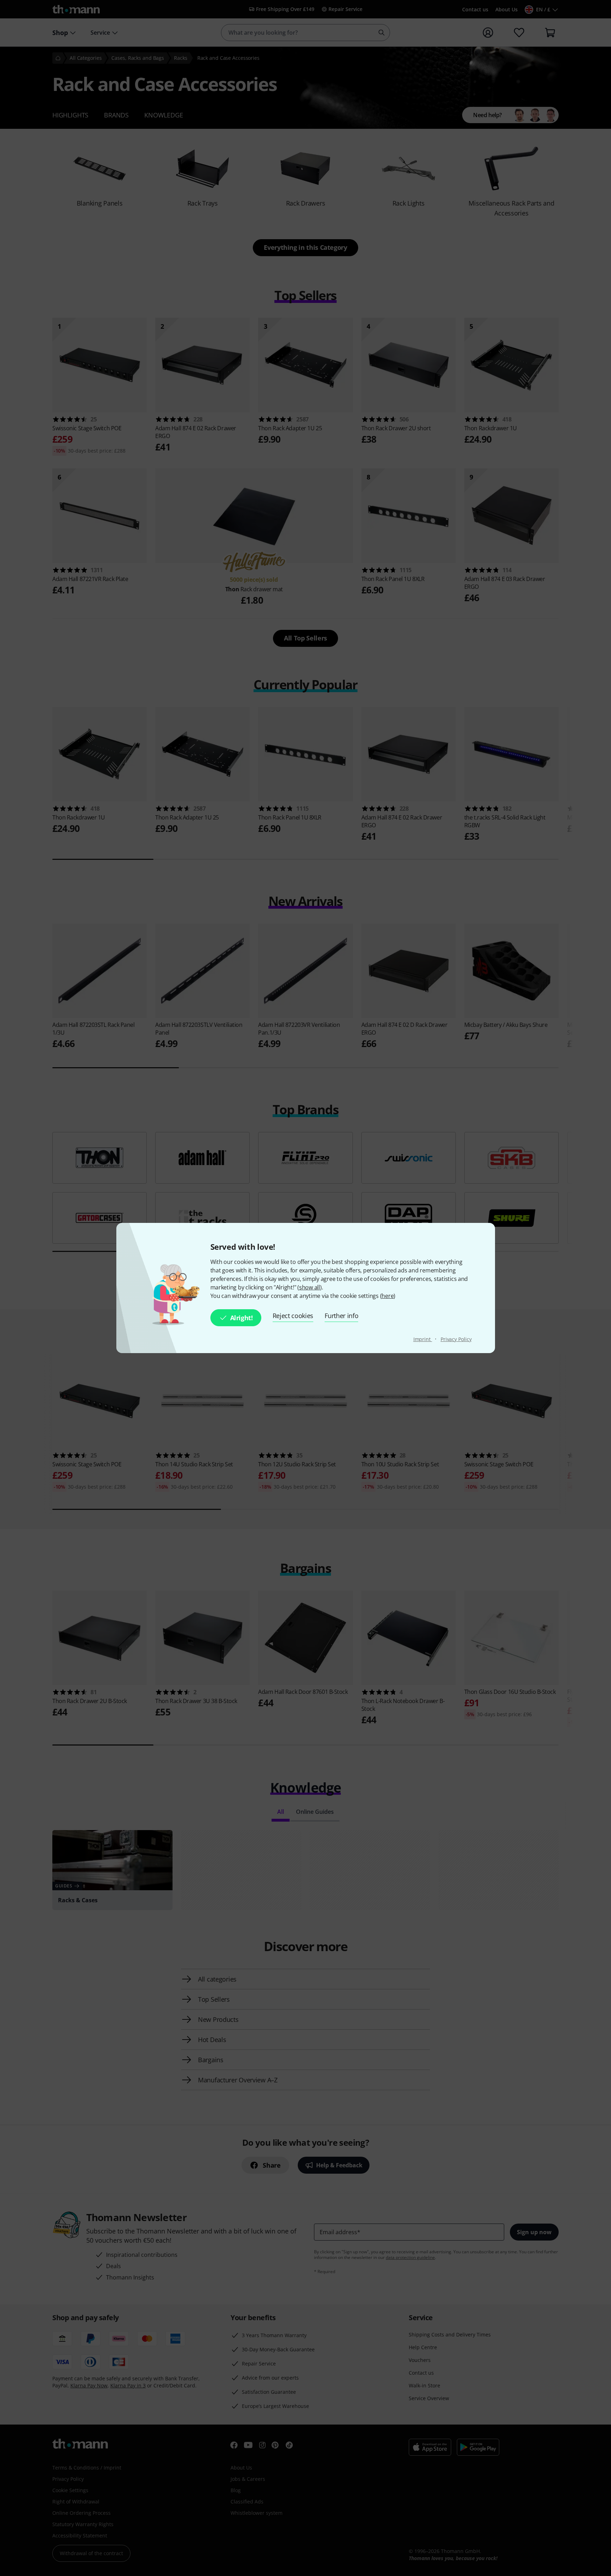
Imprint (423, 1339)
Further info (341, 1316)
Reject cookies (293, 1316)
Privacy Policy (456, 1339)
